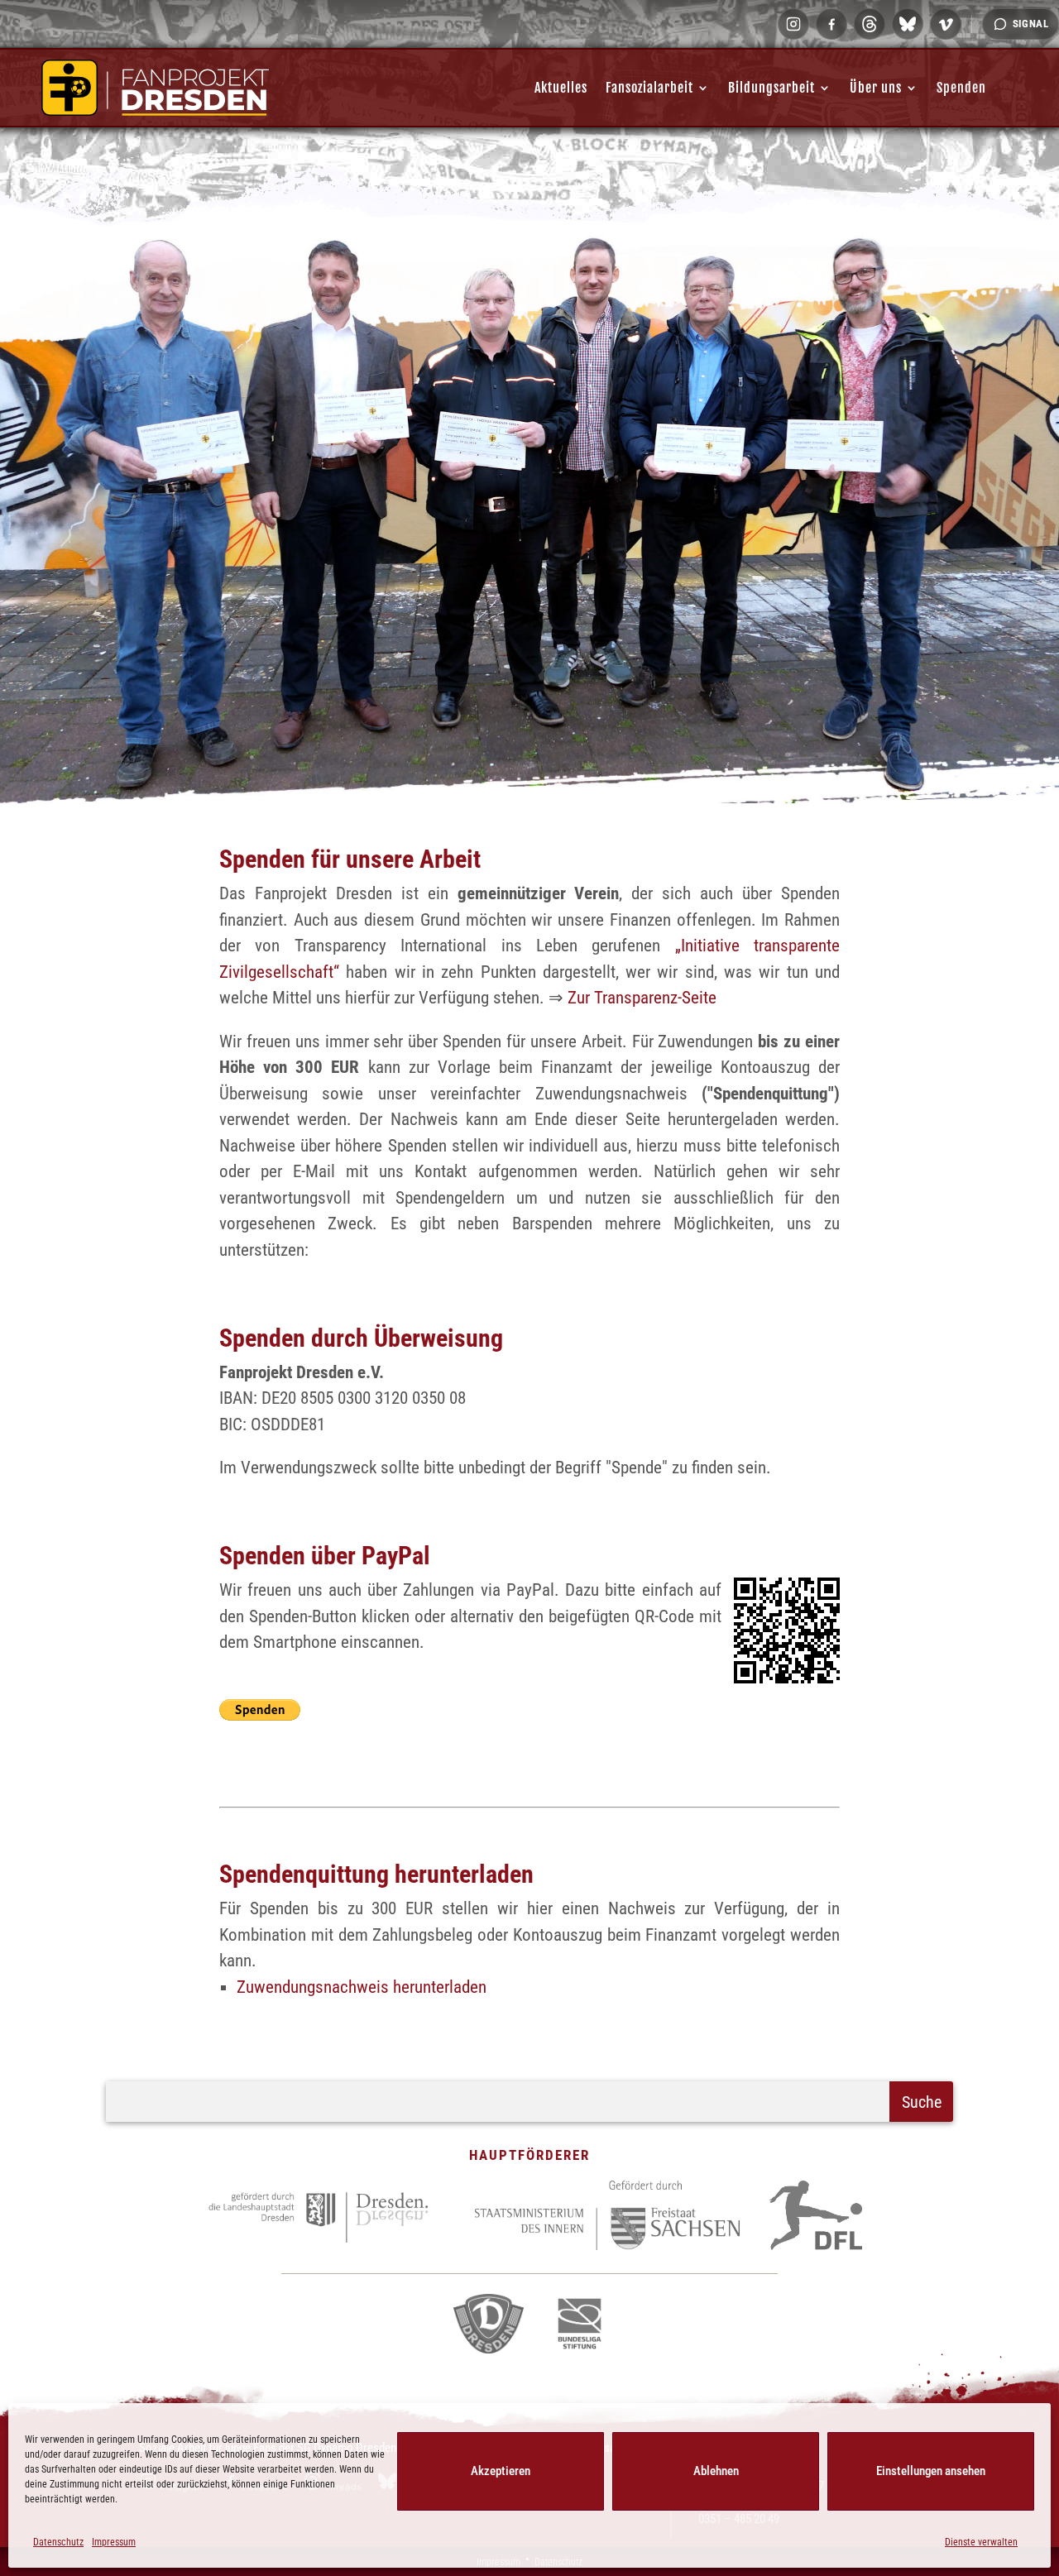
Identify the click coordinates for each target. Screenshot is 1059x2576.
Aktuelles (561, 88)
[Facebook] (831, 24)
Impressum (114, 2542)
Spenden (961, 88)
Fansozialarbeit (649, 88)
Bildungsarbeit (771, 88)
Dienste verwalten (981, 2542)
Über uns (876, 88)
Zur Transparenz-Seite (642, 998)
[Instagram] (793, 24)
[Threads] (870, 24)
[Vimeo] (946, 24)
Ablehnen (716, 2471)
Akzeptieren (501, 2471)
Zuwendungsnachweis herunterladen (362, 1987)
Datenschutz (58, 2542)
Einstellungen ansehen (931, 2471)
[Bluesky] (908, 24)
